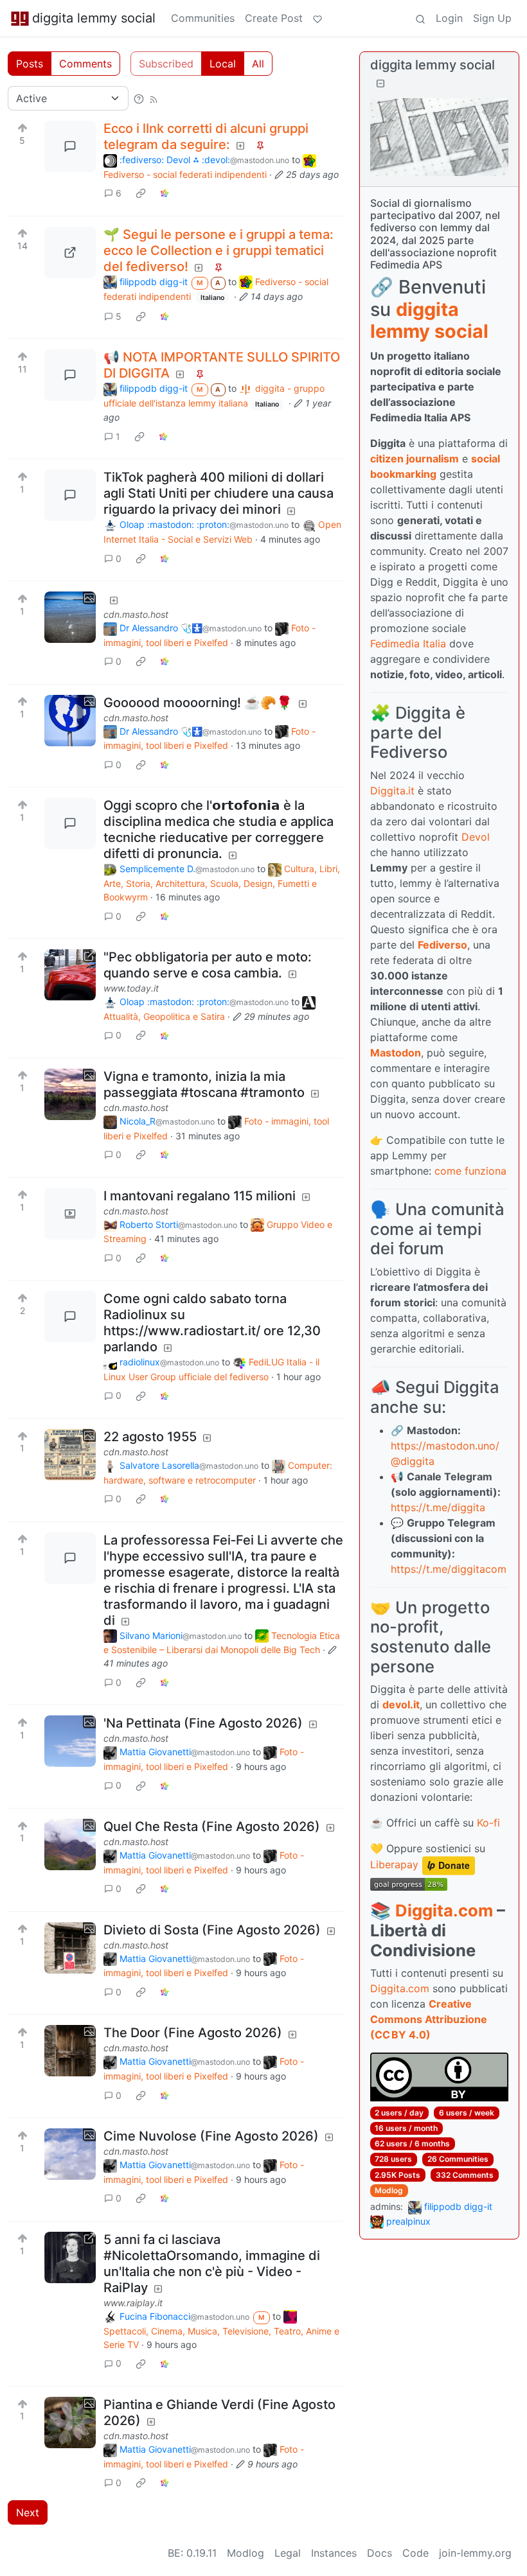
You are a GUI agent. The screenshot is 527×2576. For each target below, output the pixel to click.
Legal (288, 2553)
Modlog (389, 2190)
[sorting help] (139, 98)
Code (415, 2553)
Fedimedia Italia (408, 644)
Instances (334, 2553)
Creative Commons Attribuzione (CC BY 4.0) (429, 2019)
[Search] (420, 18)
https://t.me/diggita (438, 1507)
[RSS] (154, 98)
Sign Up (492, 18)
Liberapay (394, 1865)
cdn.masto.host (136, 614)
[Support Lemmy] (317, 18)
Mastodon (396, 1053)
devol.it (401, 1704)
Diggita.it (392, 791)
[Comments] (70, 146)
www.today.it (131, 988)
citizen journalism (415, 459)
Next (28, 2512)
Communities (203, 18)
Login (449, 18)
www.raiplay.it (133, 2303)
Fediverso (442, 945)
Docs (380, 2553)
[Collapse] (380, 83)
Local (223, 64)
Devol (476, 837)
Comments (85, 64)
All (258, 64)
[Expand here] (70, 617)
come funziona (470, 1171)
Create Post (274, 18)
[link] (141, 193)
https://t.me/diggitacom (449, 1569)
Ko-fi (488, 1823)
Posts (30, 64)
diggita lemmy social (94, 18)
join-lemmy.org (475, 2553)
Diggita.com (444, 1910)
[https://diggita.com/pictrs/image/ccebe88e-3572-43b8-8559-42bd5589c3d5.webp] (70, 252)
